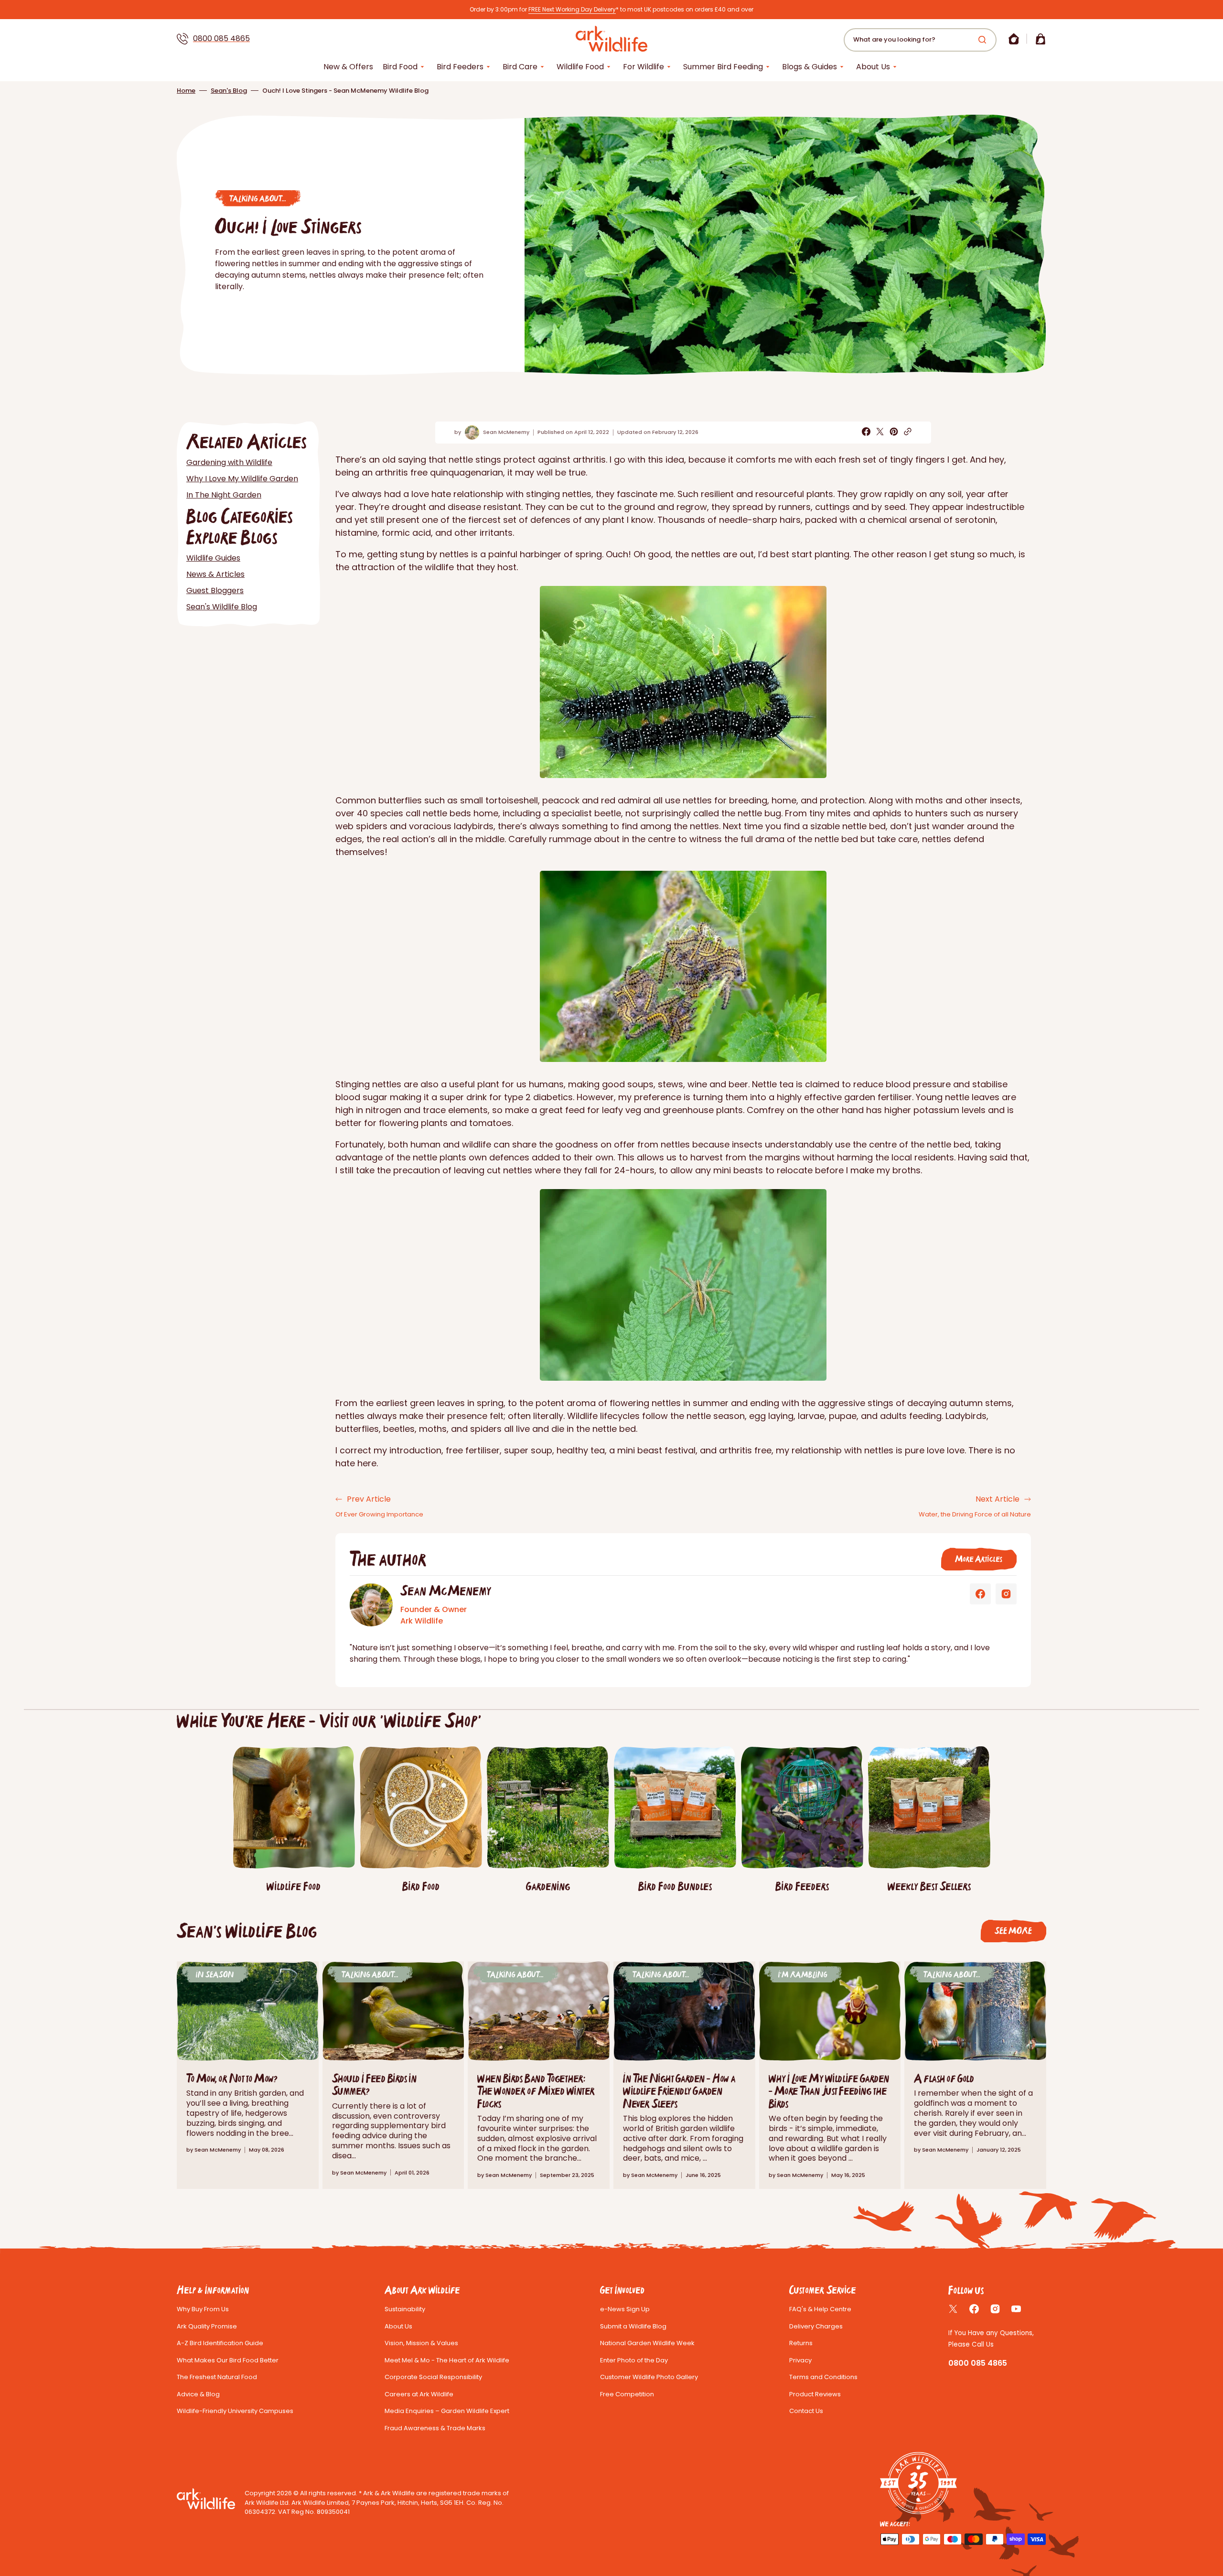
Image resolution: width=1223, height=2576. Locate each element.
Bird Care (520, 67)
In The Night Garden (224, 495)
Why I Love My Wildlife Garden (242, 479)
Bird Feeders (460, 67)
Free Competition (627, 2394)
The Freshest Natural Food (217, 2377)
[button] (1014, 39)
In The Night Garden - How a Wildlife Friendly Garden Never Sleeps (679, 2091)
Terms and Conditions (823, 2377)
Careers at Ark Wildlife (419, 2394)
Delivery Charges (816, 2326)
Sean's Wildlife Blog (222, 607)
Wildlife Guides (213, 558)
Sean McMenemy (506, 432)
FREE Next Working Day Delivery (572, 9)
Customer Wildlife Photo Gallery (649, 2377)
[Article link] (975, 2075)
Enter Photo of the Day (634, 2360)
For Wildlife (644, 67)
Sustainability (405, 2309)
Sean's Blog (229, 91)
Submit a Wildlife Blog (633, 2326)
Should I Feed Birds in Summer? (374, 2084)
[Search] (984, 40)
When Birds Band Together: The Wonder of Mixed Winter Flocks (536, 2091)
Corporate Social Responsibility (433, 2377)
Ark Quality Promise (207, 2326)
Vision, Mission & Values (421, 2343)
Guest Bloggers (215, 590)
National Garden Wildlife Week (647, 2343)
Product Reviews (815, 2394)
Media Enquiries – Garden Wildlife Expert (447, 2411)
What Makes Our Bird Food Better (228, 2360)
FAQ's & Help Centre (820, 2309)
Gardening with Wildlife (229, 462)
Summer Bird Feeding (723, 67)
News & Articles (215, 574)
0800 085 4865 (221, 38)
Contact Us (806, 2411)
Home (186, 91)
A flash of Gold (944, 2078)
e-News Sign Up (625, 2309)
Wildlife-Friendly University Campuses (235, 2411)
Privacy (800, 2360)
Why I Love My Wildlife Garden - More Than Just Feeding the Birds (829, 2091)
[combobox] (920, 40)
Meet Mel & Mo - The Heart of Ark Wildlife (447, 2360)
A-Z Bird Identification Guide (220, 2343)
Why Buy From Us (203, 2309)
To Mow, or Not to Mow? (232, 2078)
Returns (801, 2343)
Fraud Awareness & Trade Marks (435, 2428)
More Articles (979, 1559)
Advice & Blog (198, 2394)
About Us (873, 67)
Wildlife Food (580, 67)
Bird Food (400, 67)
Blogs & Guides (810, 67)
